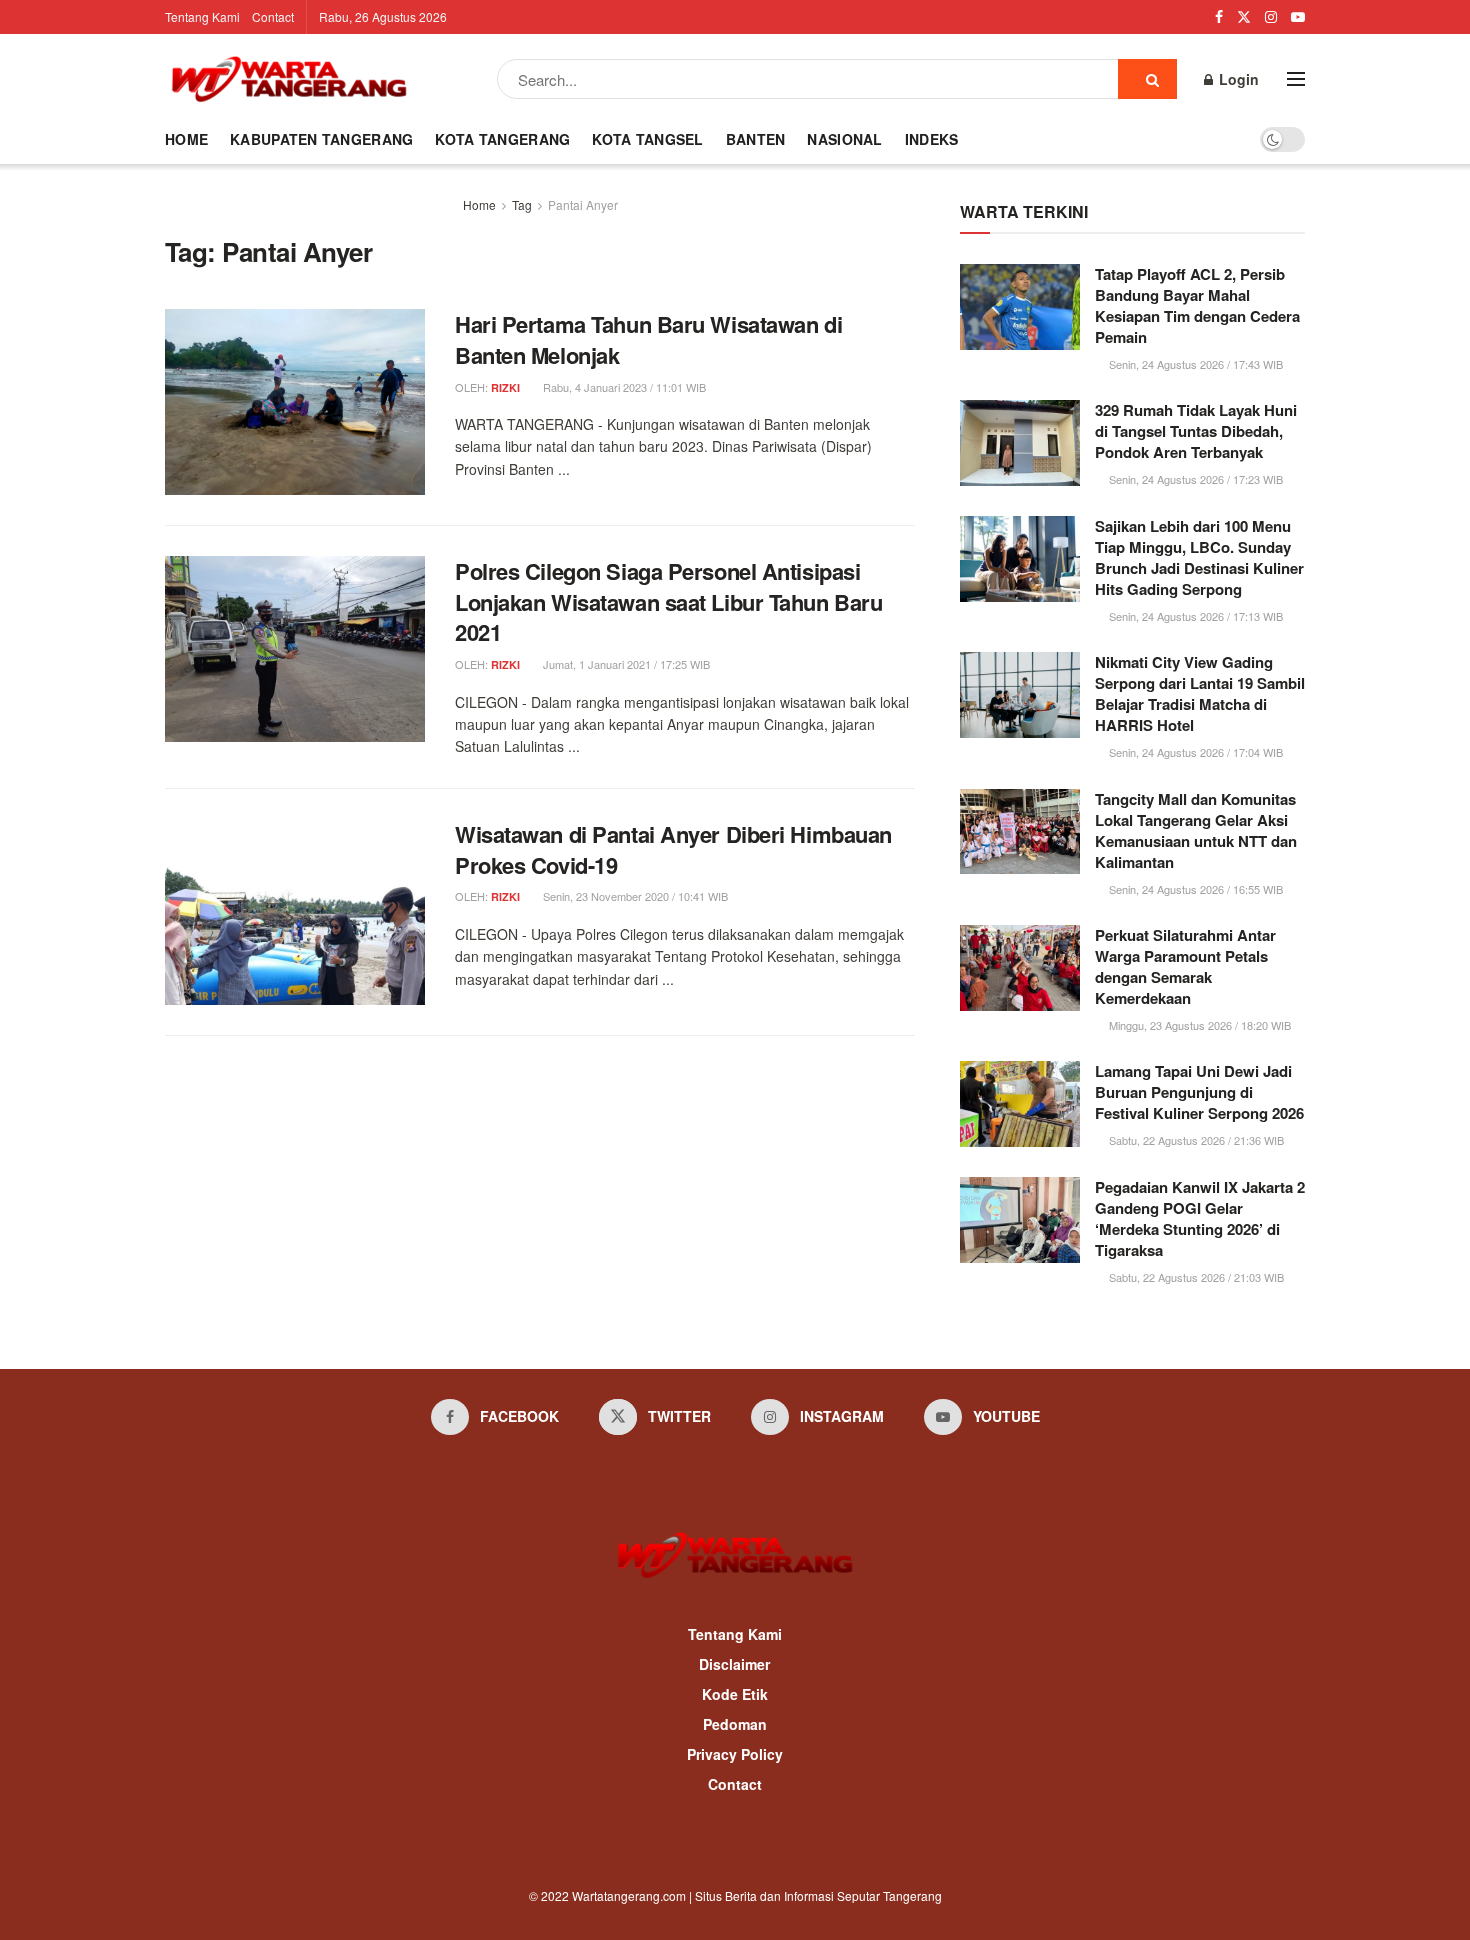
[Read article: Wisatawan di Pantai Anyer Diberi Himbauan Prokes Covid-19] (295, 912)
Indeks (932, 139)
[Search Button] (1147, 79)
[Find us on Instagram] (1271, 17)
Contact (273, 16)
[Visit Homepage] (289, 79)
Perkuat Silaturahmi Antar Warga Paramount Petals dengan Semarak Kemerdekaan (1185, 966)
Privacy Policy (735, 1754)
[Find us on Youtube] (1298, 17)
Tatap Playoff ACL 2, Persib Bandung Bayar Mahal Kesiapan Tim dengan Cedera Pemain (1197, 305)
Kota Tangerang (502, 139)
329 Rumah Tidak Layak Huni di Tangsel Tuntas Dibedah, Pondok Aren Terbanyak (1196, 431)
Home (186, 139)
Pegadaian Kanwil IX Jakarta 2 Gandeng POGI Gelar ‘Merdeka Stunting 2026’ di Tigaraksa (1200, 1218)
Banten (756, 139)
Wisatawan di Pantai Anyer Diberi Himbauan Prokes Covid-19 (673, 849)
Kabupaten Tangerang (321, 139)
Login (1237, 79)
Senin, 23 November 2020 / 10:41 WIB (634, 896)
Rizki (505, 387)
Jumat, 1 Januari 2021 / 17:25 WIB (625, 664)
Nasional (844, 139)
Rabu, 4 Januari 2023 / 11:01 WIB (623, 387)
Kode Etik (735, 1694)
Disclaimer (734, 1664)
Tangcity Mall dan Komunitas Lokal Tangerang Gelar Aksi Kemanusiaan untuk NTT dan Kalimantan (1196, 830)
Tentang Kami (202, 16)
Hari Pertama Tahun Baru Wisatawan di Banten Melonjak (648, 339)
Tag (522, 204)
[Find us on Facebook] (1219, 17)
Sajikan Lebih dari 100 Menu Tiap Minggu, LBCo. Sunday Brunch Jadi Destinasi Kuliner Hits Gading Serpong (1199, 557)
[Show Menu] (1296, 79)
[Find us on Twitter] (1244, 17)
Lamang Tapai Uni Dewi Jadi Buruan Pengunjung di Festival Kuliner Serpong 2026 (1199, 1092)
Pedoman (735, 1724)
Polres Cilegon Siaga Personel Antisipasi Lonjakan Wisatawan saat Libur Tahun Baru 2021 (668, 602)
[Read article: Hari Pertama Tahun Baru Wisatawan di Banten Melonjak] (295, 402)
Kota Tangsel (647, 139)
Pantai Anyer (583, 204)
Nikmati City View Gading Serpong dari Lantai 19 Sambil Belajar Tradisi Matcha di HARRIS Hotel (1200, 693)
